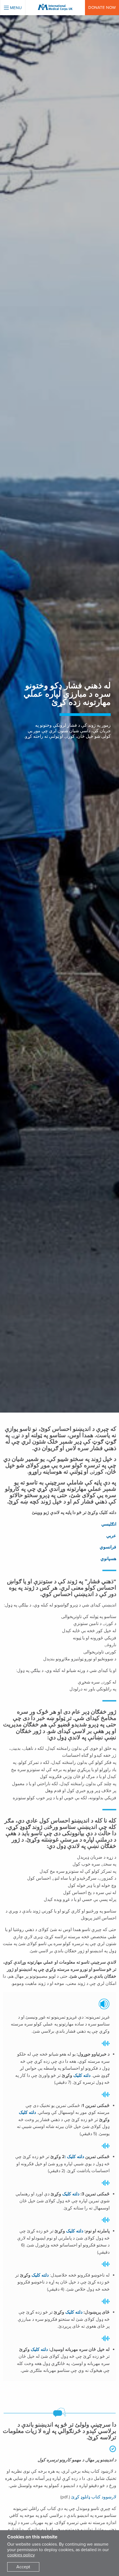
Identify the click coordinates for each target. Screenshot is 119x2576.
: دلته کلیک (74, 2157)
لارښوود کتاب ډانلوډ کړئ (94, 2497)
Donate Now (102, 7)
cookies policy (21, 2555)
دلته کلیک (82, 2075)
